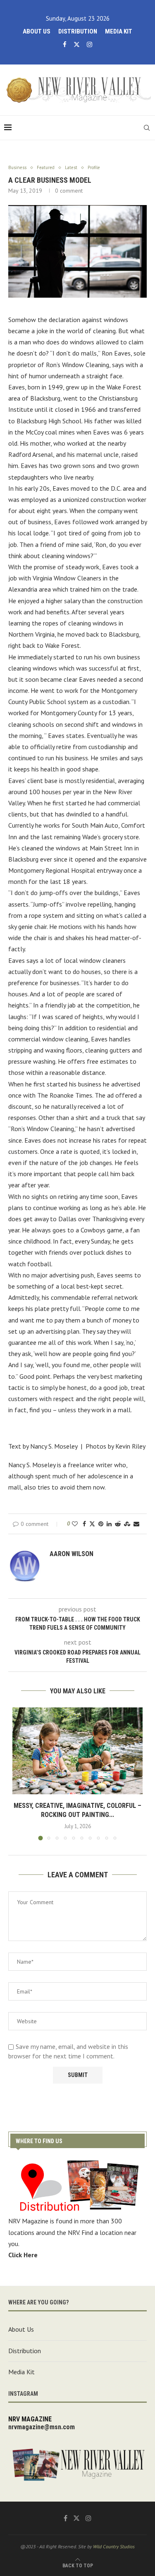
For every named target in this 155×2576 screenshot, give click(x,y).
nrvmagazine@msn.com (42, 2427)
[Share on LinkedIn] (109, 1524)
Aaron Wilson (72, 1554)
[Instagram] (89, 44)
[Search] (147, 128)
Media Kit (119, 31)
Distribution (78, 31)
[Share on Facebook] (84, 1524)
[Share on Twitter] (92, 1524)
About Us (37, 31)
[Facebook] (65, 44)
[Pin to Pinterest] (101, 1524)
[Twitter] (77, 44)
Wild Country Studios (114, 2546)
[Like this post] (75, 1524)
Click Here (23, 2255)
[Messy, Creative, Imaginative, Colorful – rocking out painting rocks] (77, 1751)
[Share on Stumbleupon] (127, 1524)
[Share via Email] (136, 1524)
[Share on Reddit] (118, 1524)
